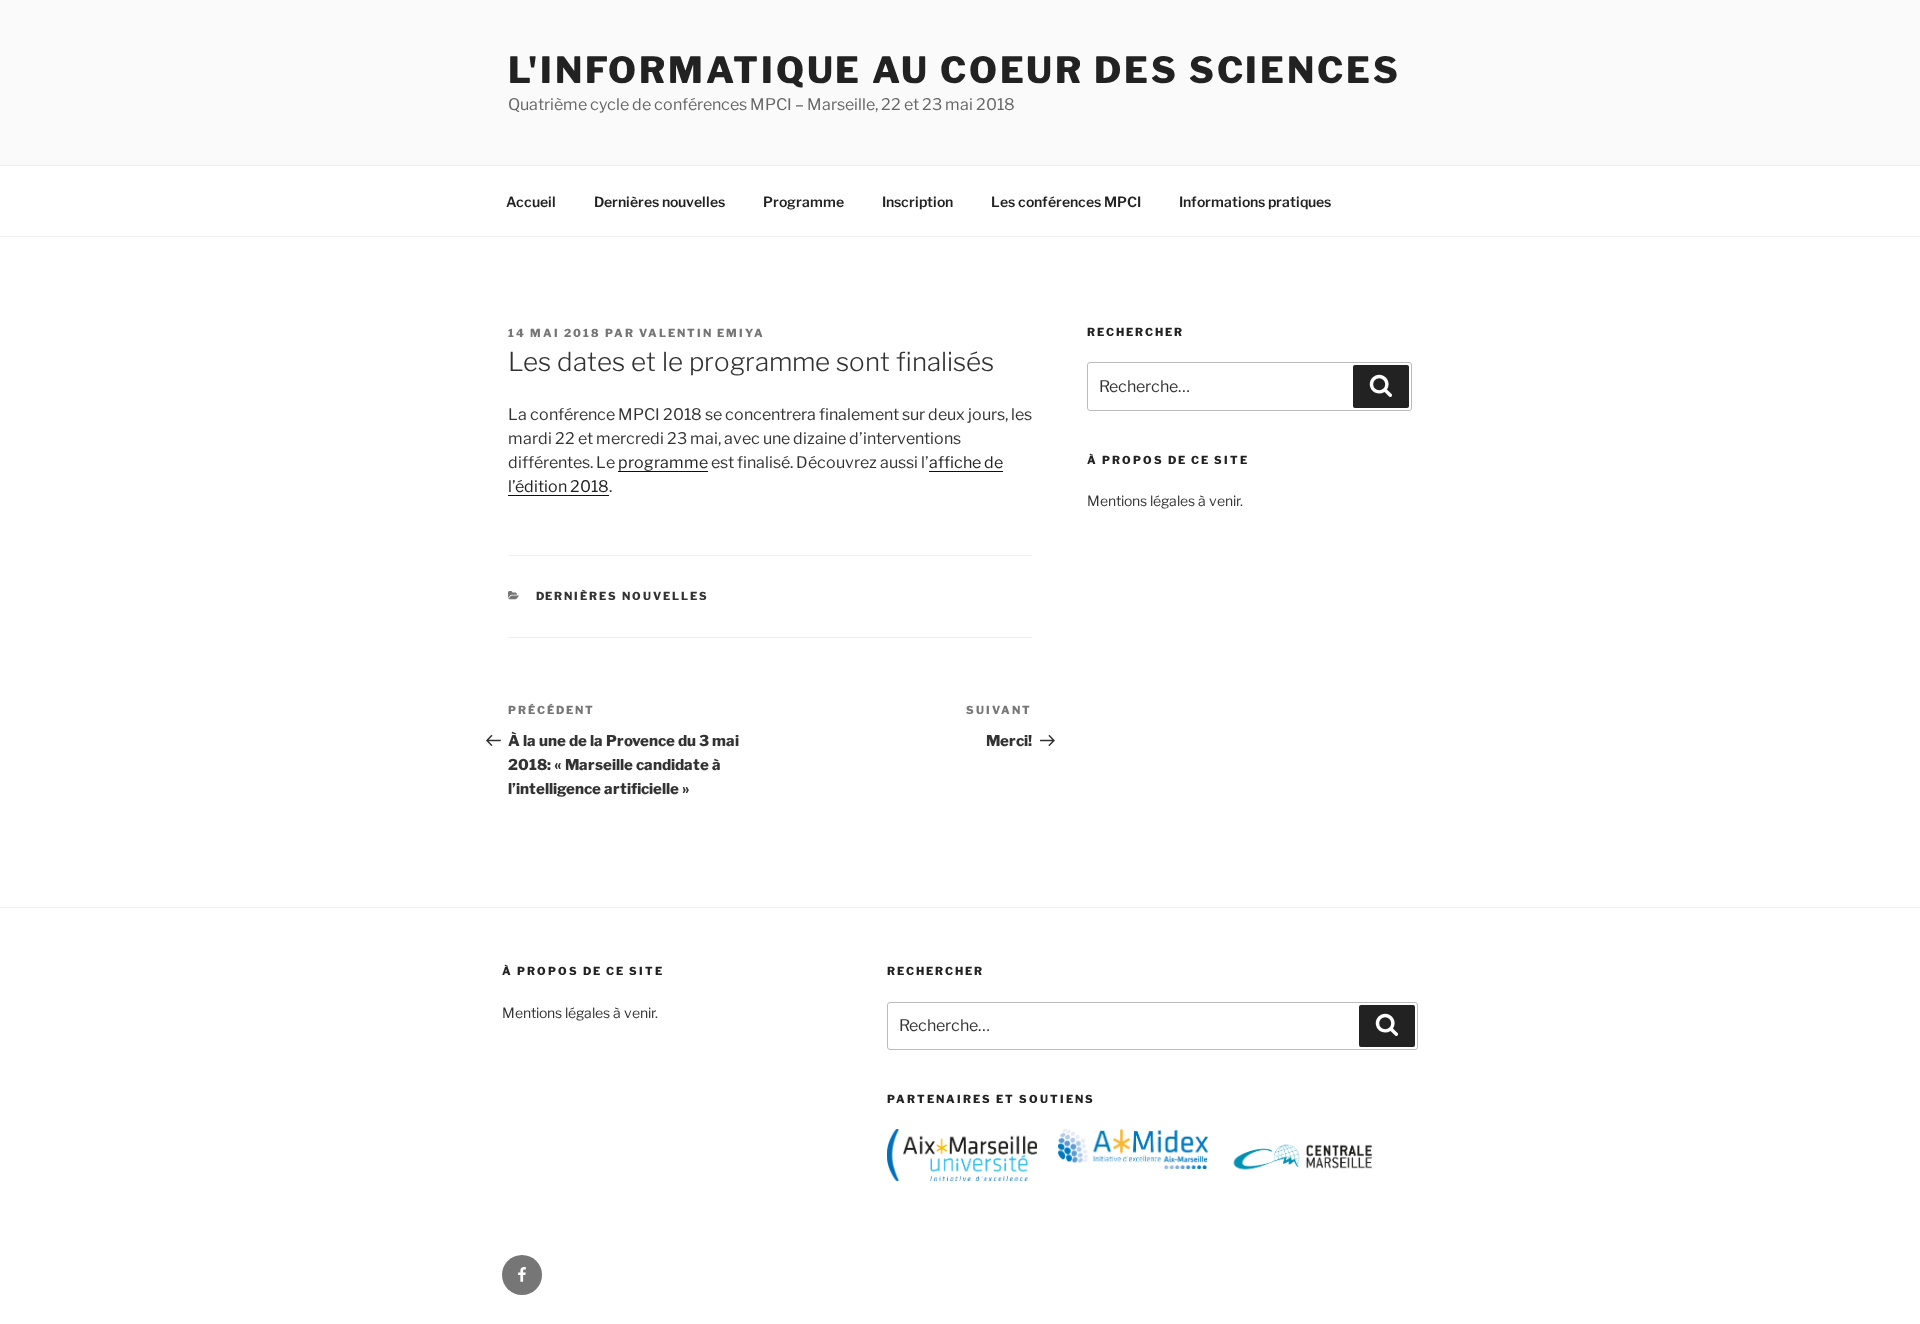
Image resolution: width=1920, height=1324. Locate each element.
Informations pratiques (1255, 201)
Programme (803, 201)
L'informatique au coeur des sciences (954, 70)
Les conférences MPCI (1066, 201)
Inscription (917, 201)
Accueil (531, 201)
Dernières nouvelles (659, 201)
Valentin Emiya (702, 333)
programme (663, 462)
